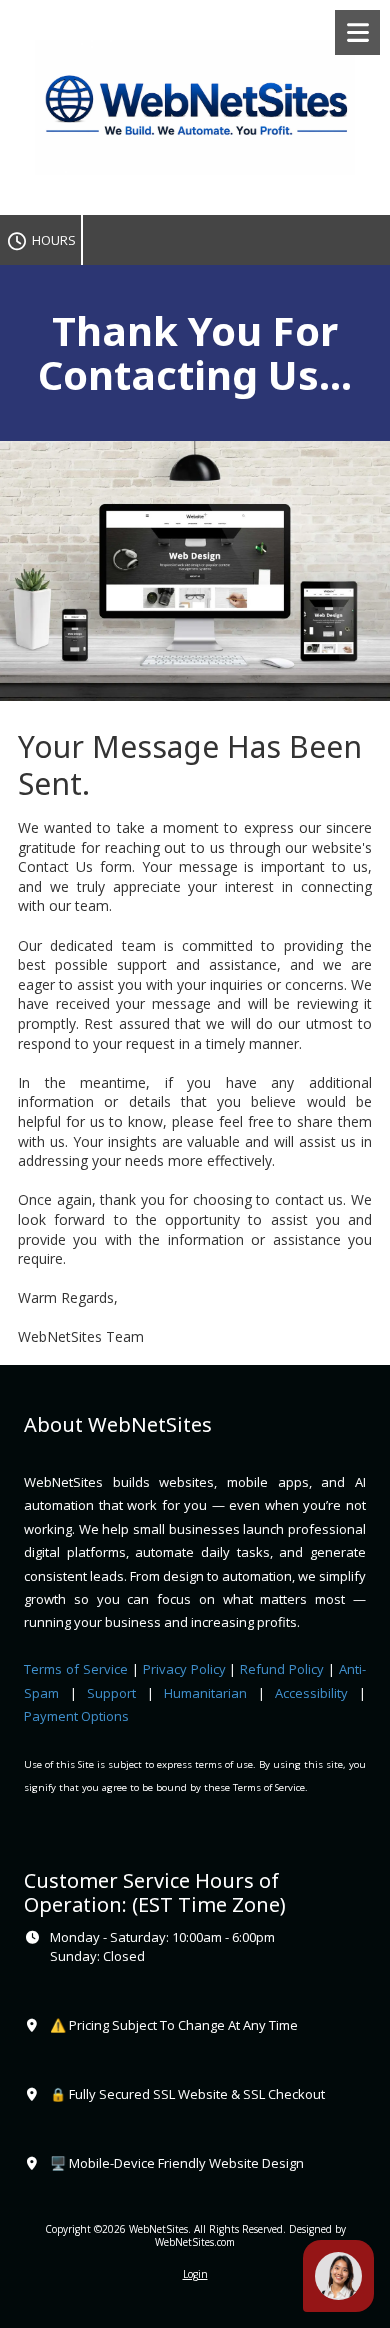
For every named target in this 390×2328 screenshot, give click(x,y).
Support (111, 1693)
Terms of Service (76, 1669)
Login (195, 2274)
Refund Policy (284, 1669)
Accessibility (311, 1693)
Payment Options (76, 1716)
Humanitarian (205, 1693)
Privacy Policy (184, 1669)
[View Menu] (357, 32)
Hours (52, 240)
